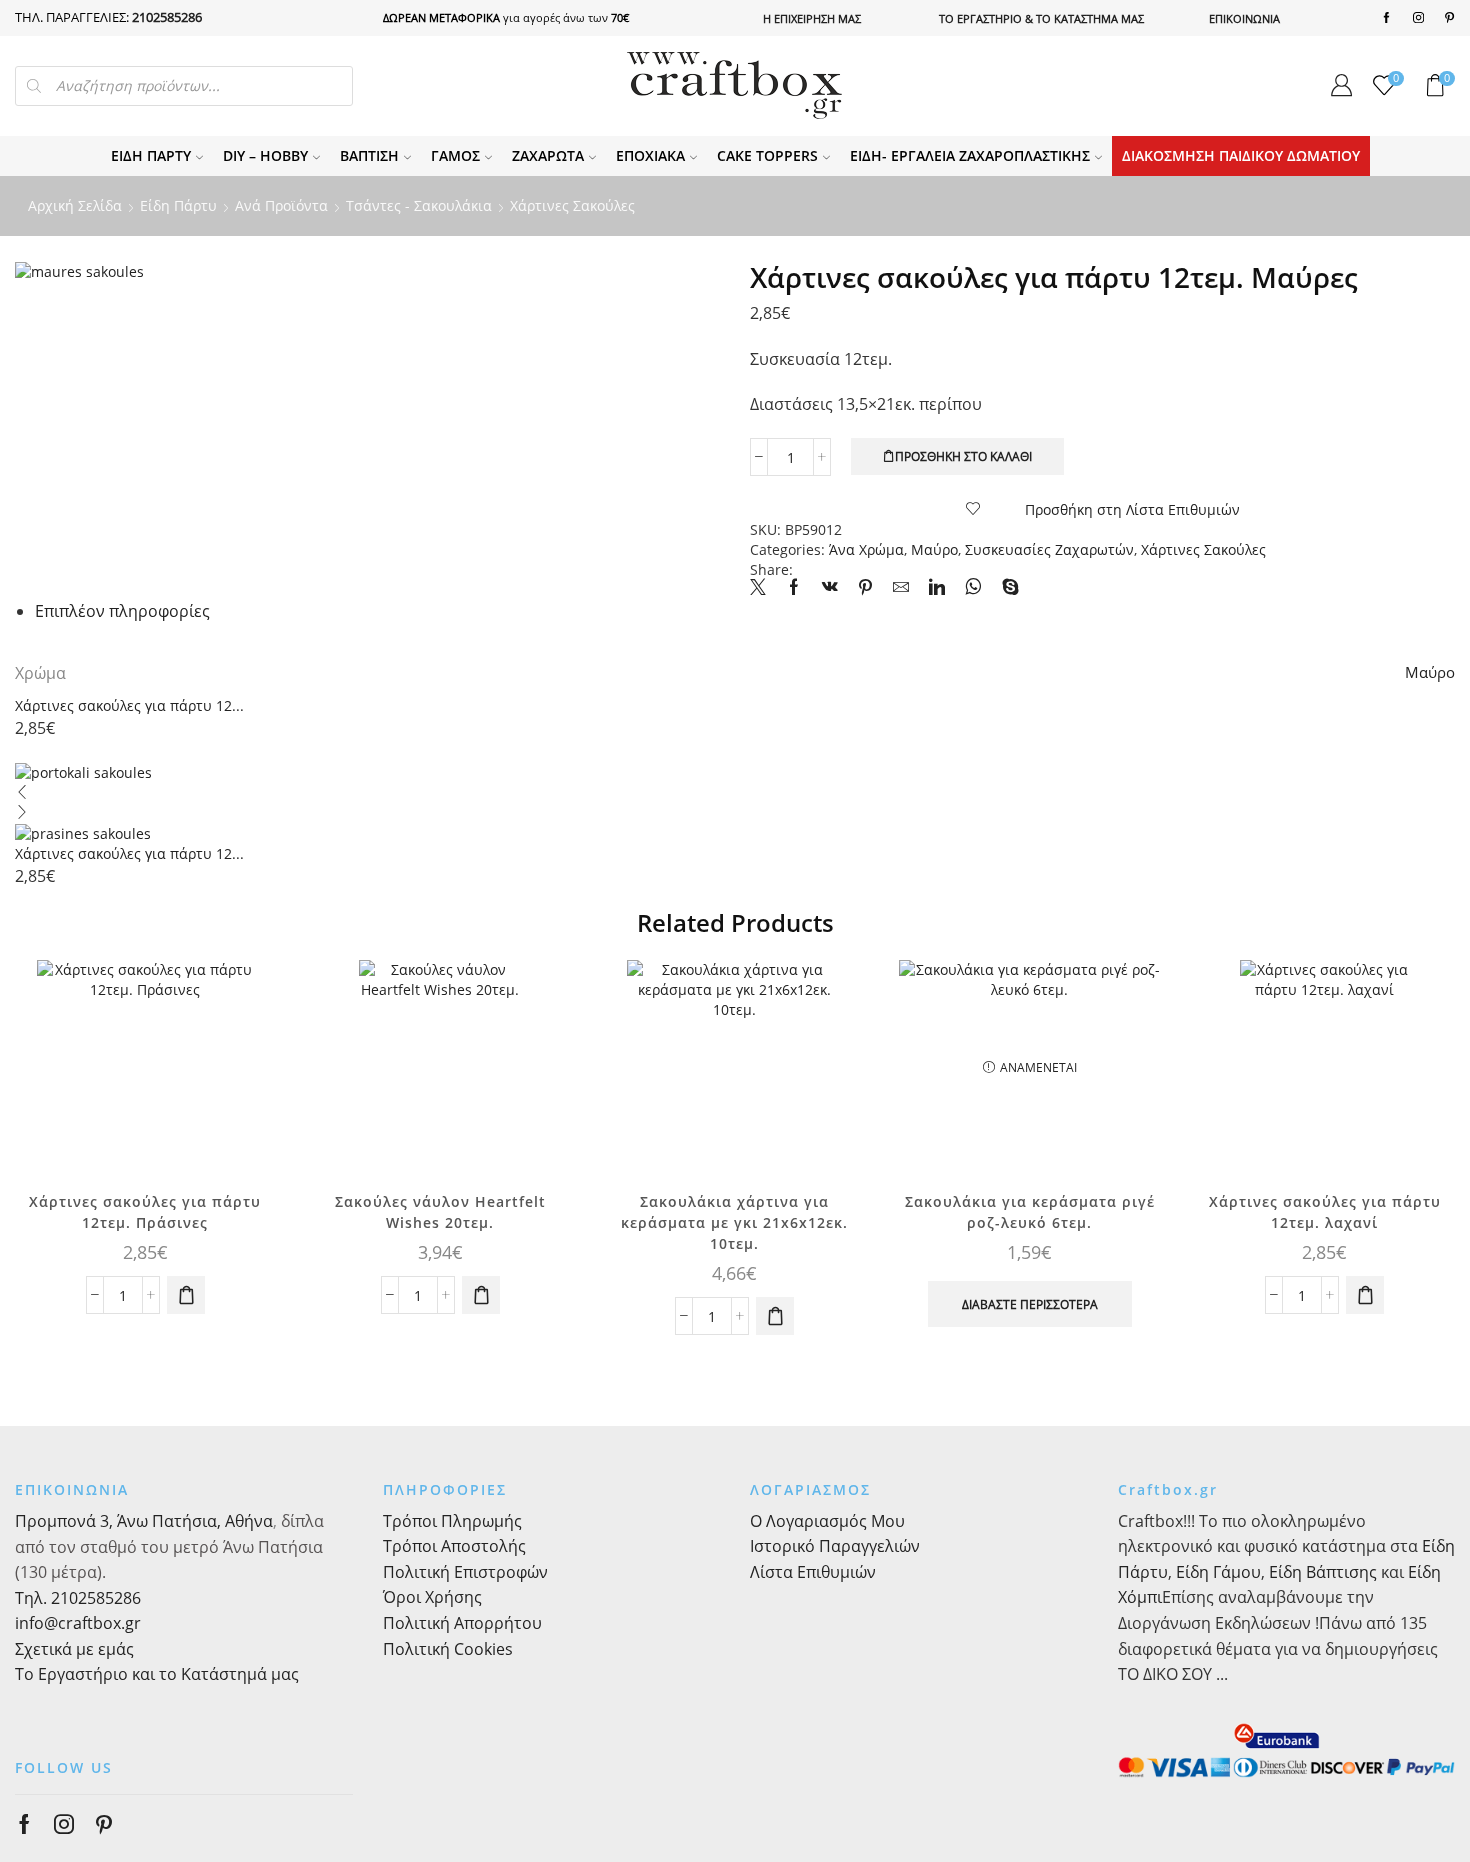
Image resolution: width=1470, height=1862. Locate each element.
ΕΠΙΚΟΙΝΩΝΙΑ (1244, 18)
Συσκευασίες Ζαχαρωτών (1049, 549)
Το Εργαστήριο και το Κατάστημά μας (157, 1674)
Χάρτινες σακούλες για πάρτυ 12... (129, 705)
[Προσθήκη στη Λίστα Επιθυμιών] (243, 1002)
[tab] (122, 611)
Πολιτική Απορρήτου (462, 1623)
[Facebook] (1386, 18)
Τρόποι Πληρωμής (452, 1521)
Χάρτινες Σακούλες (572, 205)
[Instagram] (1418, 18)
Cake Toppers (767, 155)
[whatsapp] (973, 588)
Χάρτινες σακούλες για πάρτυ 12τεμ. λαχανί (1325, 1212)
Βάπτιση (369, 155)
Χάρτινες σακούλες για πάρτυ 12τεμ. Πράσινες (145, 1212)
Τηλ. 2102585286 (78, 1598)
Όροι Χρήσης (432, 1597)
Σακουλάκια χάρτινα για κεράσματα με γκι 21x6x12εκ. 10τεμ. (734, 1222)
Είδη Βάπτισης (1323, 1572)
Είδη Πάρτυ (151, 155)
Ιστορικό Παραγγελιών (835, 1546)
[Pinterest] (1449, 18)
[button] (186, 1295)
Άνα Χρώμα (866, 549)
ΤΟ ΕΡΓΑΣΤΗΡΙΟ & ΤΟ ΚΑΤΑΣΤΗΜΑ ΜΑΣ (1041, 18)
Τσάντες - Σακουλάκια (419, 205)
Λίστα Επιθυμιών (813, 1572)
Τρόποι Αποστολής (454, 1546)
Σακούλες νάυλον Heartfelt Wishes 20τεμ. (440, 1212)
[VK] (830, 588)
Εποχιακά (650, 155)
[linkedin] (937, 588)
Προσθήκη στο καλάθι (963, 456)
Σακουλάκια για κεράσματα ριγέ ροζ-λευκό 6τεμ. (1030, 1212)
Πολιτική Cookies (448, 1649)
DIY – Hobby (265, 155)
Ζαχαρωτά (548, 155)
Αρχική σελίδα (75, 205)
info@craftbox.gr (78, 1623)
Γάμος (455, 155)
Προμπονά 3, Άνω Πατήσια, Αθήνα (144, 1521)
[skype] (1005, 588)
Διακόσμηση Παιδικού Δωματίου (1241, 155)
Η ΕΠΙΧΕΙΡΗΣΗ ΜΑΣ (812, 18)
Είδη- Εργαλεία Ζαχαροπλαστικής (970, 155)
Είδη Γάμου (1216, 1572)
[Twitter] (763, 588)
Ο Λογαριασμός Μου (827, 1521)
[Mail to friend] (901, 588)
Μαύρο (934, 549)
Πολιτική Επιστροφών (465, 1572)
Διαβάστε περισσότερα (1030, 1304)
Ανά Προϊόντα (281, 205)
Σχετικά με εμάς (74, 1649)
